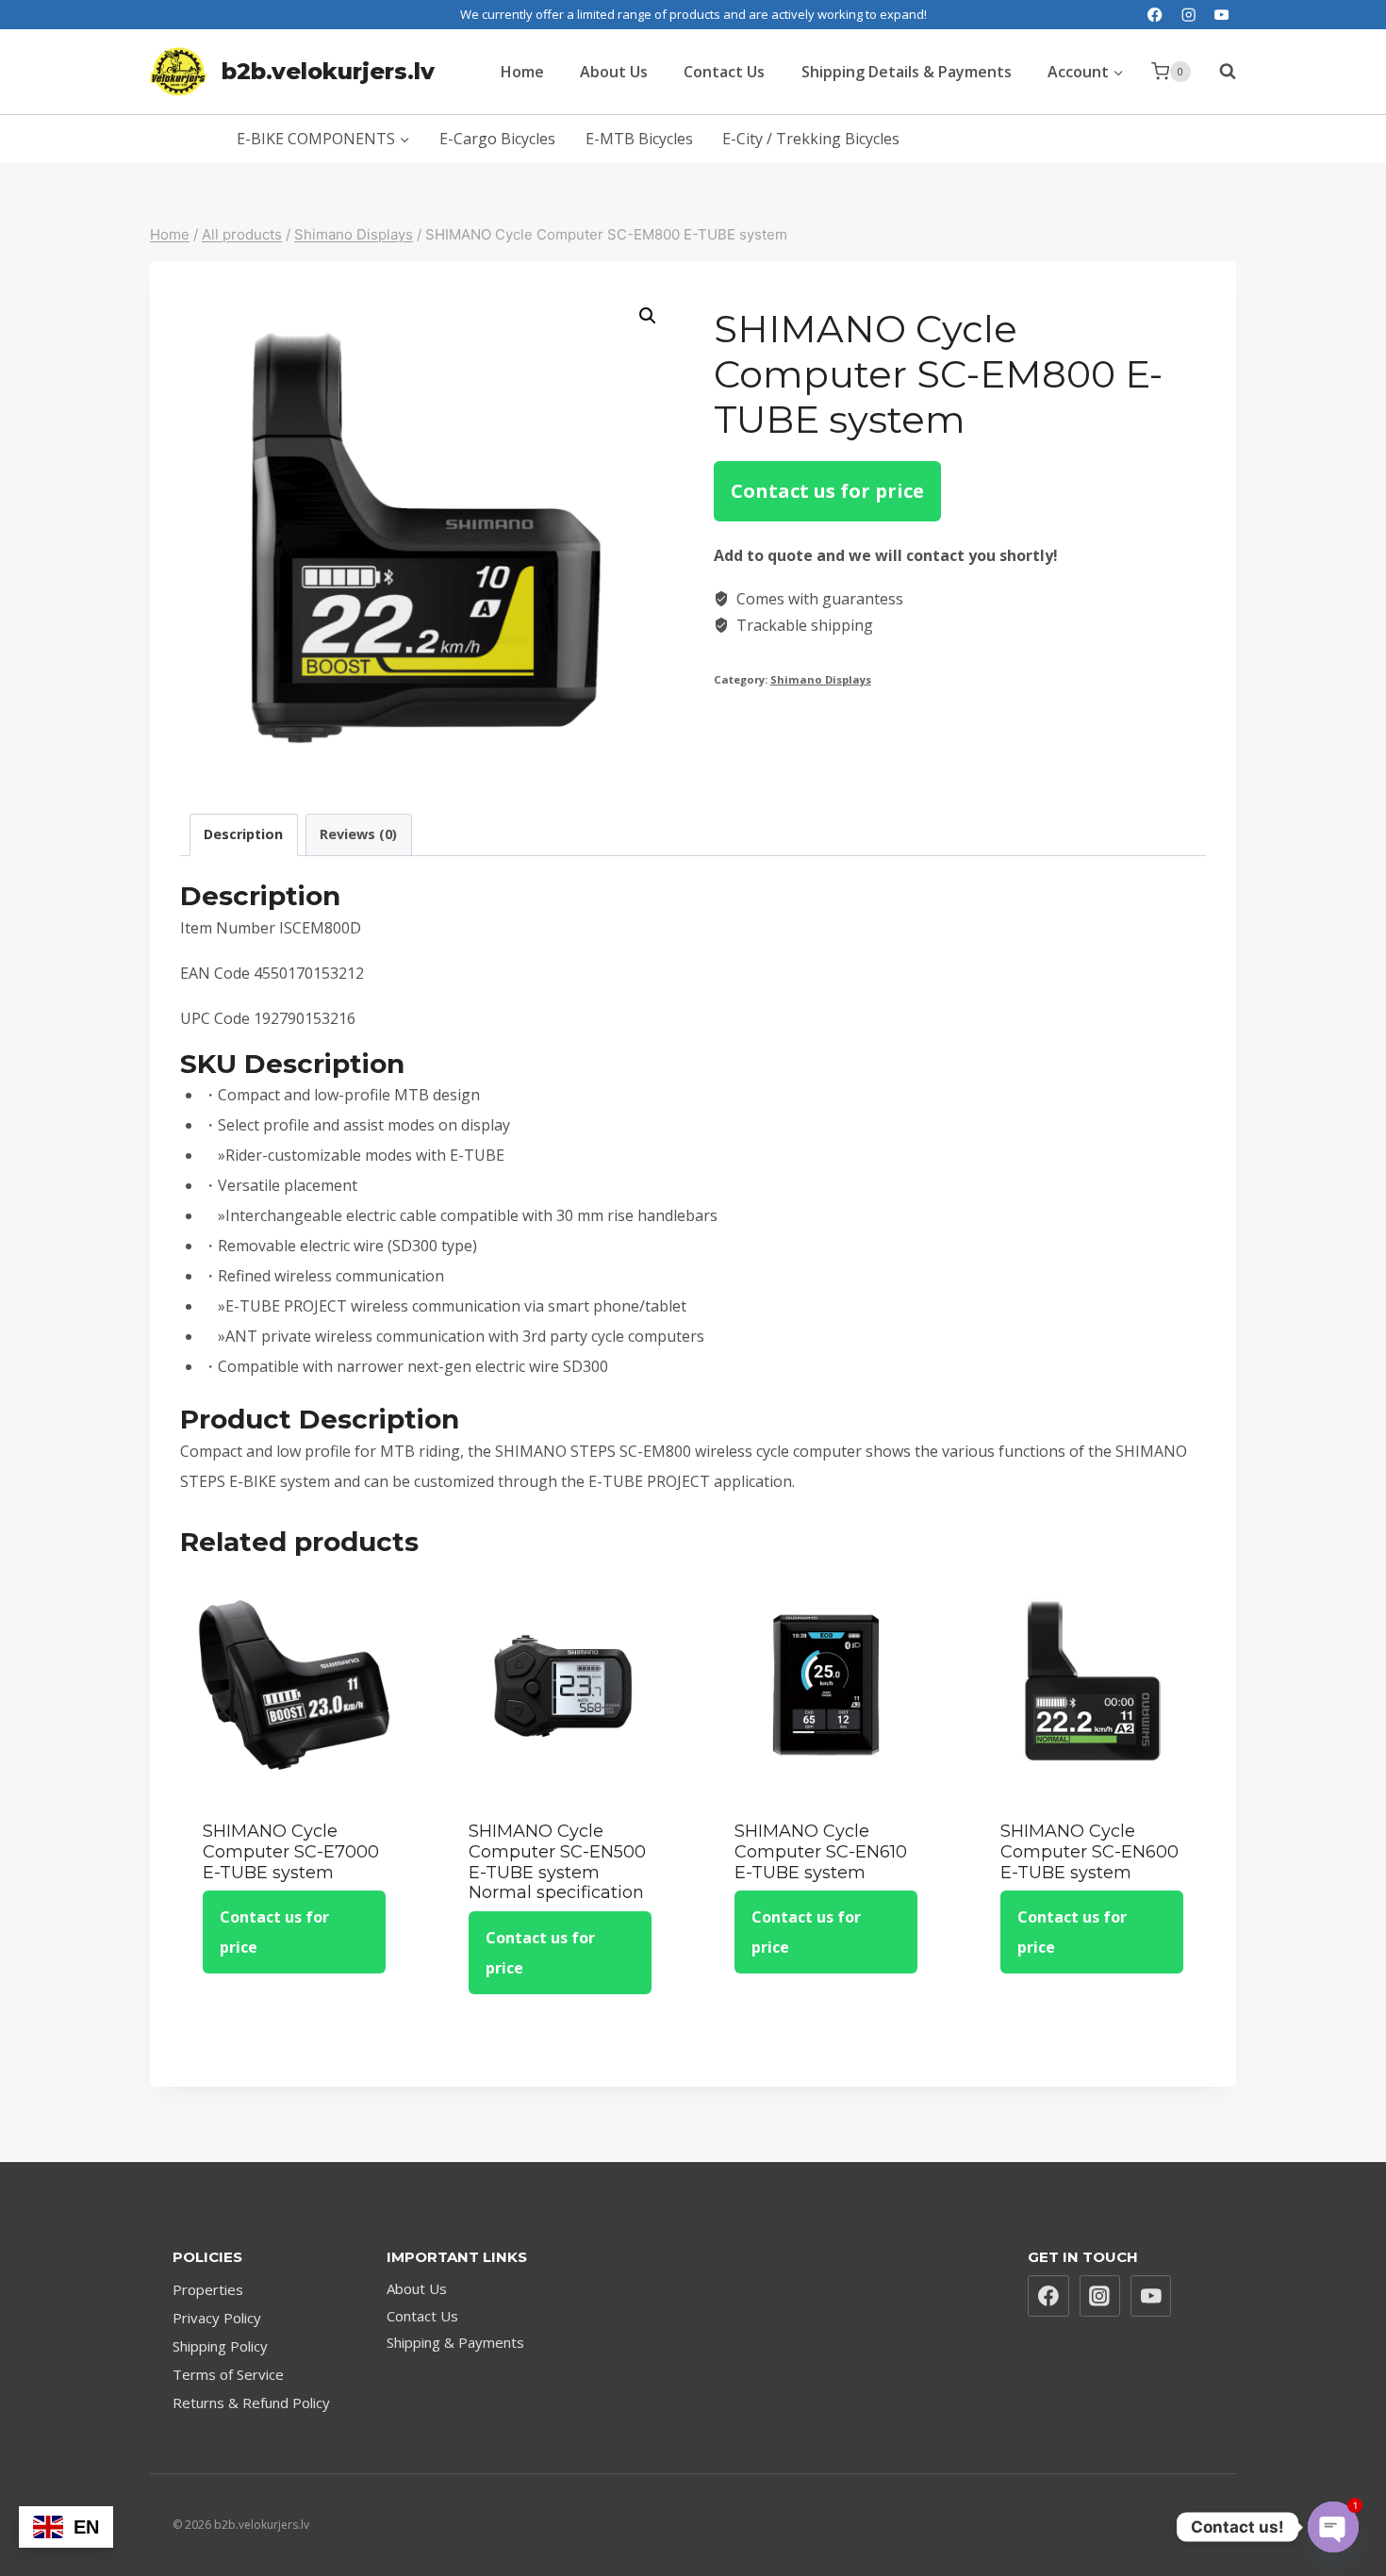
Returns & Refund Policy (251, 2403)
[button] (648, 316)
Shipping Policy (220, 2346)
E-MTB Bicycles (639, 139)
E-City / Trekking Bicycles (811, 139)
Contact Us (724, 72)
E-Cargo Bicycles (497, 139)
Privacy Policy (217, 2318)
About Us (614, 72)
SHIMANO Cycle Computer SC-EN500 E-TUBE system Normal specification (557, 1862)
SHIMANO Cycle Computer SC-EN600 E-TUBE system (1089, 1851)
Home (522, 72)
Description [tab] (243, 834)
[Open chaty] (1333, 2527)
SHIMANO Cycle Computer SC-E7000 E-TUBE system (291, 1851)
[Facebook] (1155, 15)
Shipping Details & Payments (907, 72)
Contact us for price (827, 491)
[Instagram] (1188, 15)
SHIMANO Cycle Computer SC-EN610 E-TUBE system (821, 1851)
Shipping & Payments (455, 2342)
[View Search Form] (1218, 72)
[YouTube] (1221, 15)
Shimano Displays (821, 679)
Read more (295, 2030)
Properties (208, 2289)
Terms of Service (228, 2374)
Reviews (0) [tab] (358, 834)
